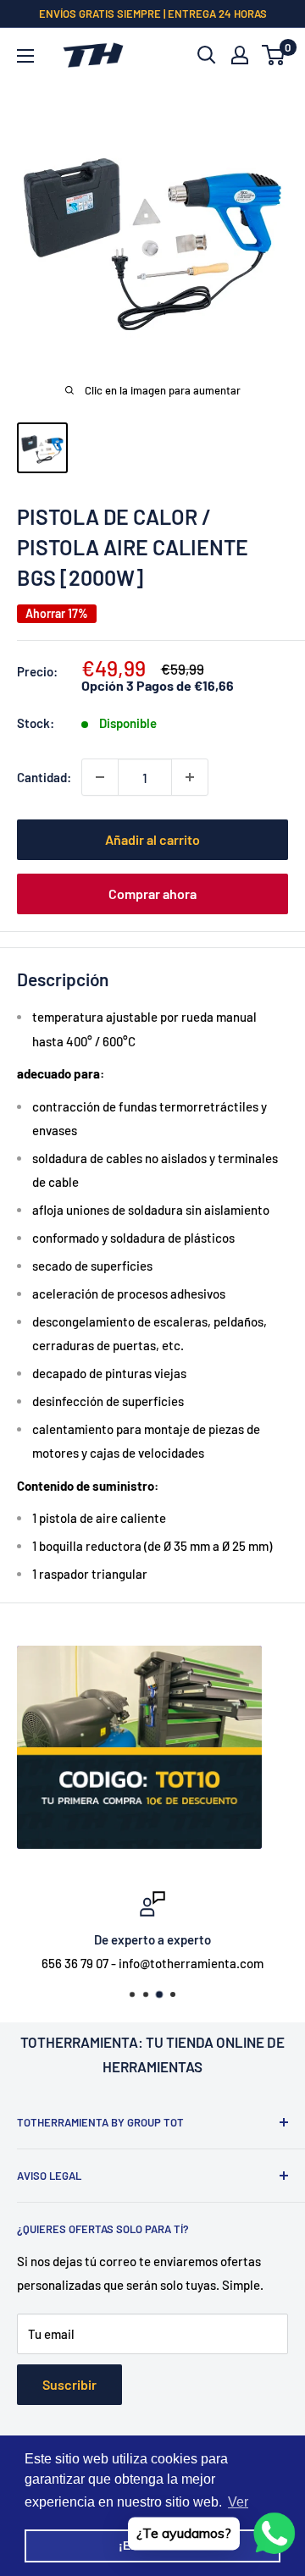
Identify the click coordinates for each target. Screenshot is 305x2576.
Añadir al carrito (152, 839)
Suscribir (69, 2384)
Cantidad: (44, 777)
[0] (274, 55)
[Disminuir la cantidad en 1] (100, 777)
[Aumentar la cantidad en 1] (190, 777)
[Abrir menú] (25, 56)
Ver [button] (238, 2502)
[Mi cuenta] (240, 55)
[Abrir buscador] (207, 55)
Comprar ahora (152, 894)
